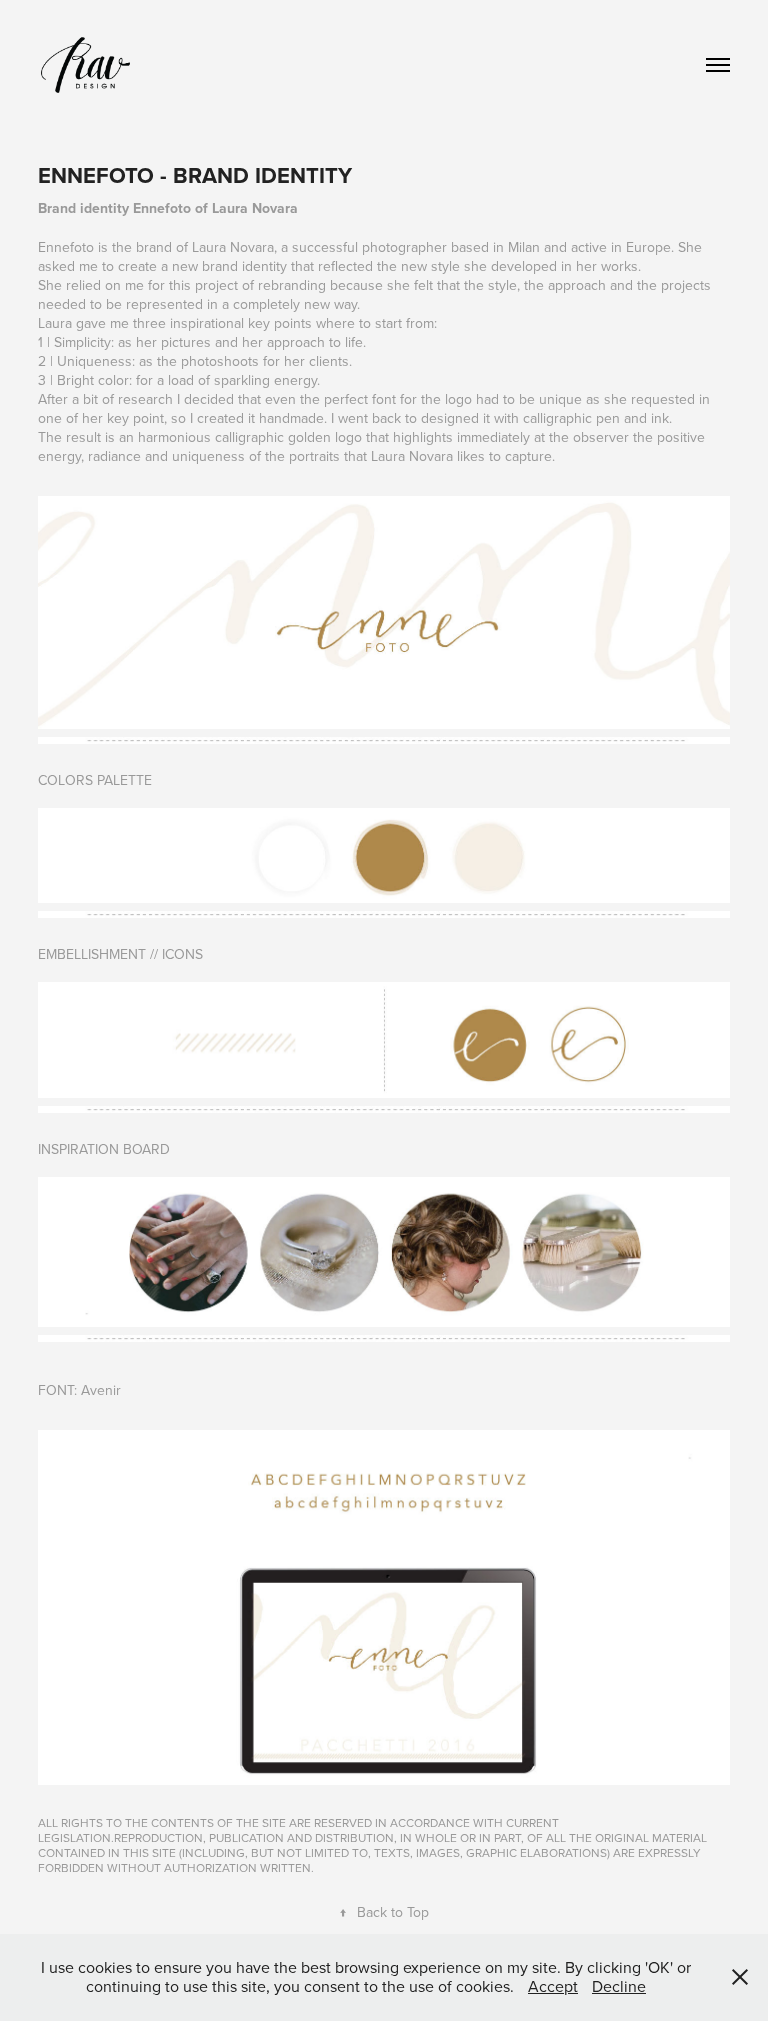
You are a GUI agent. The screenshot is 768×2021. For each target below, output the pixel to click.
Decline (619, 1986)
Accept (553, 1986)
